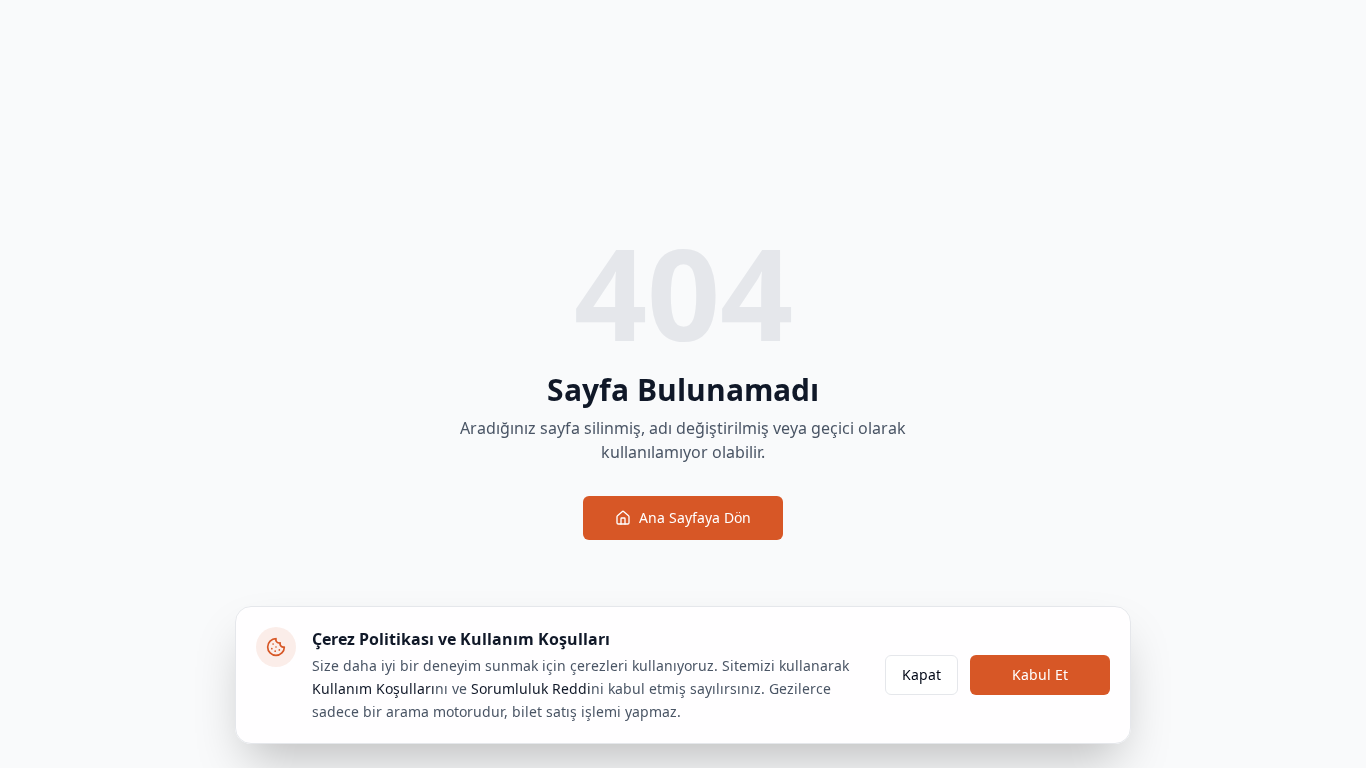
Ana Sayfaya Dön (695, 517)
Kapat (921, 674)
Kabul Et (1040, 674)
